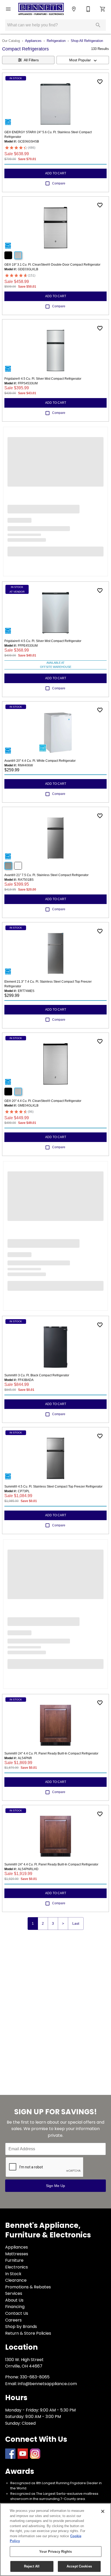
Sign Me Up (55, 2186)
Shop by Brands (21, 2327)
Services (14, 2293)
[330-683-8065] (88, 9)
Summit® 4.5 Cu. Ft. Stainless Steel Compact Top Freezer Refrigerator (53, 1487)
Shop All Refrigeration (87, 41)
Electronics (17, 2267)
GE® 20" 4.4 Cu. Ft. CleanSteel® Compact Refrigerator (43, 1101)
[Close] (103, 2511)
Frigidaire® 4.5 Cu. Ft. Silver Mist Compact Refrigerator (43, 379)
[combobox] (83, 60)
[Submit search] (98, 25)
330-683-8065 (35, 2377)
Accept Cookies (79, 2566)
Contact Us (17, 2313)
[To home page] (41, 9)
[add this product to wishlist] (100, 82)
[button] (8, 9)
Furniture (14, 2260)
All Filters (31, 60)
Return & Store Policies (28, 2333)
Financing (15, 2307)
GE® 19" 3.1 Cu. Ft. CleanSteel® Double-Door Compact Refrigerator (52, 265)
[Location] (74, 9)
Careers (13, 2320)
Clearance (16, 2280)
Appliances (33, 41)
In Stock (13, 2274)
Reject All (32, 2566)
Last (76, 1923)
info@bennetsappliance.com (47, 2384)
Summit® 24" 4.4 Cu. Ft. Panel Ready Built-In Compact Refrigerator (51, 1753)
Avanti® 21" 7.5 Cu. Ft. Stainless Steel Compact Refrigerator (46, 875)
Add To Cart (56, 173)
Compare (59, 183)
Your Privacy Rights (55, 2552)
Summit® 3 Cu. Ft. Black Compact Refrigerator (37, 1375)
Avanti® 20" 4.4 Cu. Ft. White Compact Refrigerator (40, 761)
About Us (14, 2300)
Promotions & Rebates (28, 2287)
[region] (55, 2540)
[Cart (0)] (103, 9)
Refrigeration (56, 41)
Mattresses (17, 2254)
